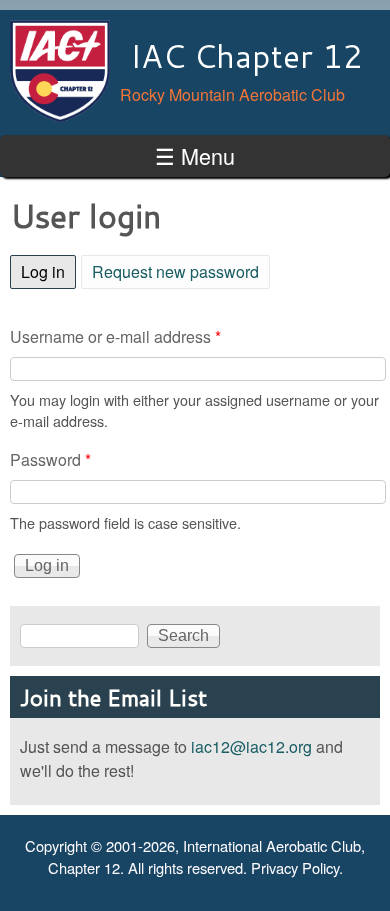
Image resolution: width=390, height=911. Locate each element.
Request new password (175, 271)
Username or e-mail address (115, 336)
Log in (48, 271)
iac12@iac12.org (251, 746)
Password (50, 459)
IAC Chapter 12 (246, 55)
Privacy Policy (295, 867)
